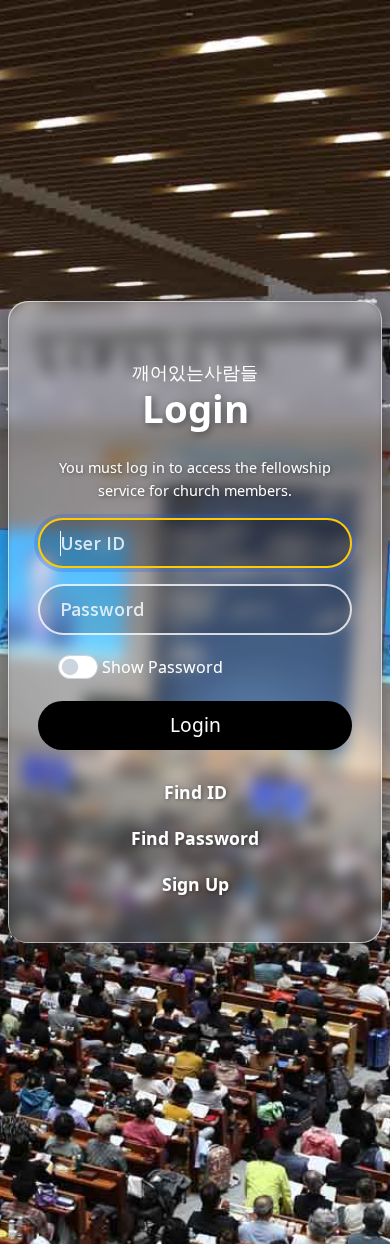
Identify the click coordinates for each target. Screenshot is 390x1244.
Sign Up (195, 884)
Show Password (162, 667)
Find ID (195, 792)
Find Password (195, 838)
